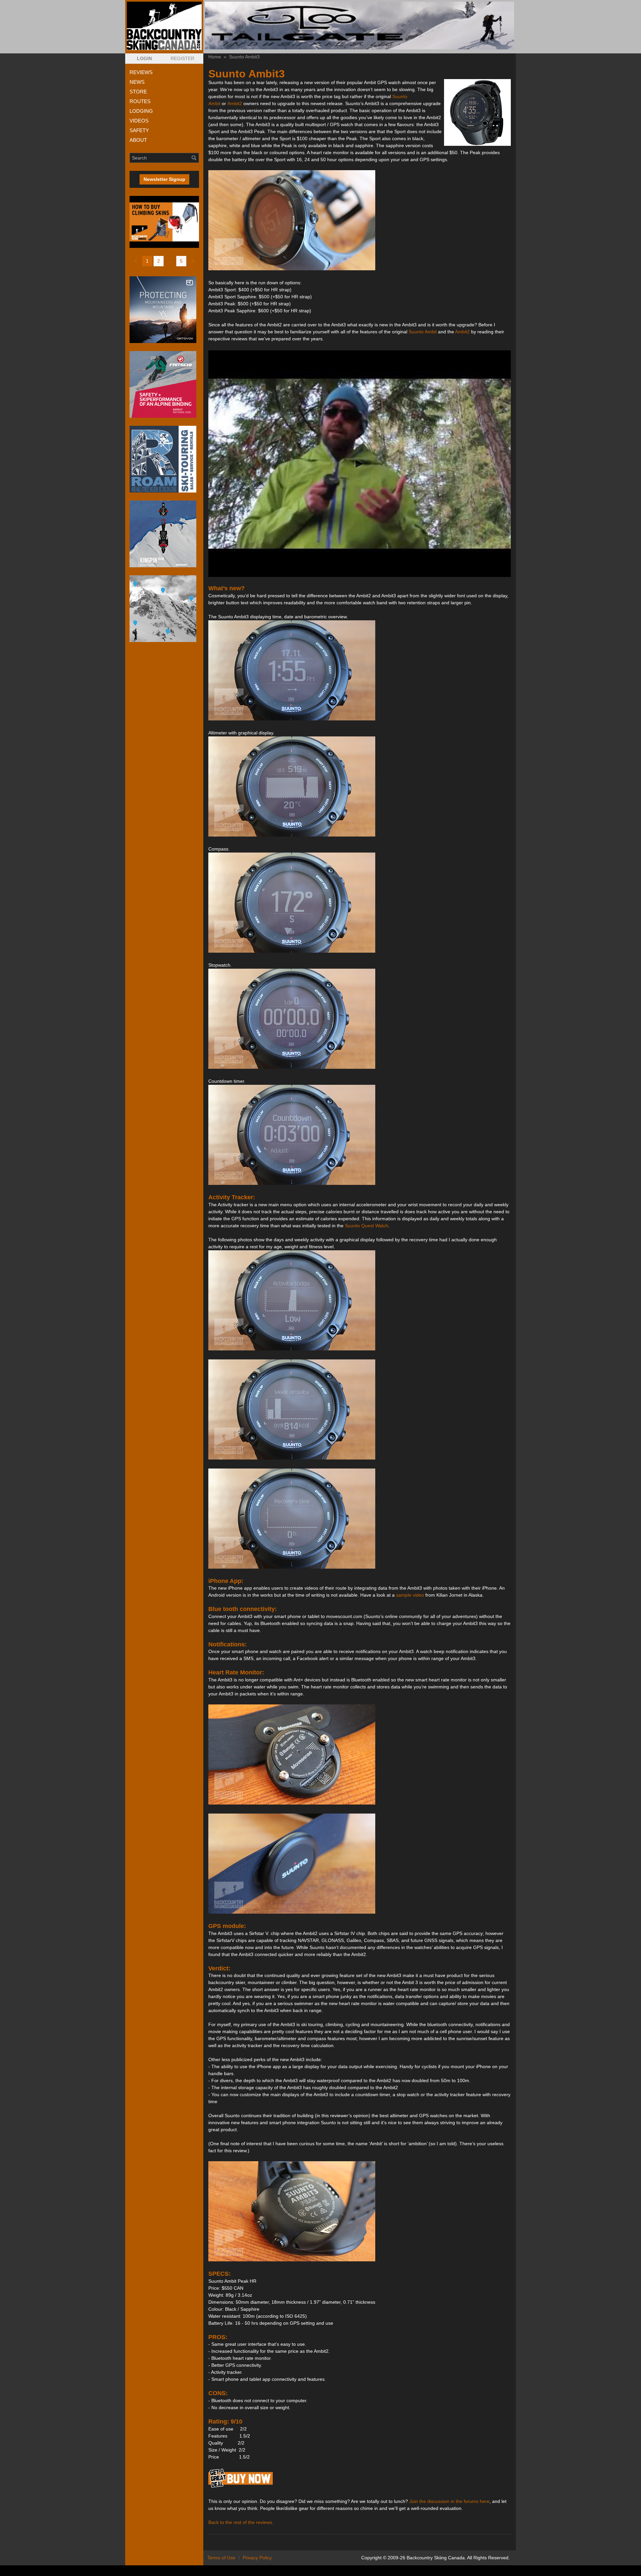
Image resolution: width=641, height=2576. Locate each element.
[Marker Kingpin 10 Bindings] (164, 534)
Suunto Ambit (423, 332)
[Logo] (164, 26)
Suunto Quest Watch (367, 1226)
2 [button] (159, 261)
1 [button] (147, 261)
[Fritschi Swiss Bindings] (164, 384)
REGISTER (182, 58)
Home (215, 57)
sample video (410, 1595)
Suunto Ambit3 (244, 57)
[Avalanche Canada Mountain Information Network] (164, 609)
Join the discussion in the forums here (449, 2501)
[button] (144, 59)
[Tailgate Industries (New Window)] (360, 26)
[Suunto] (241, 2487)
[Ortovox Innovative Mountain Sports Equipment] (164, 310)
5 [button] (181, 261)
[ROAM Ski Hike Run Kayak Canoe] (164, 459)
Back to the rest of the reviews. (241, 2522)
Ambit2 (235, 103)
